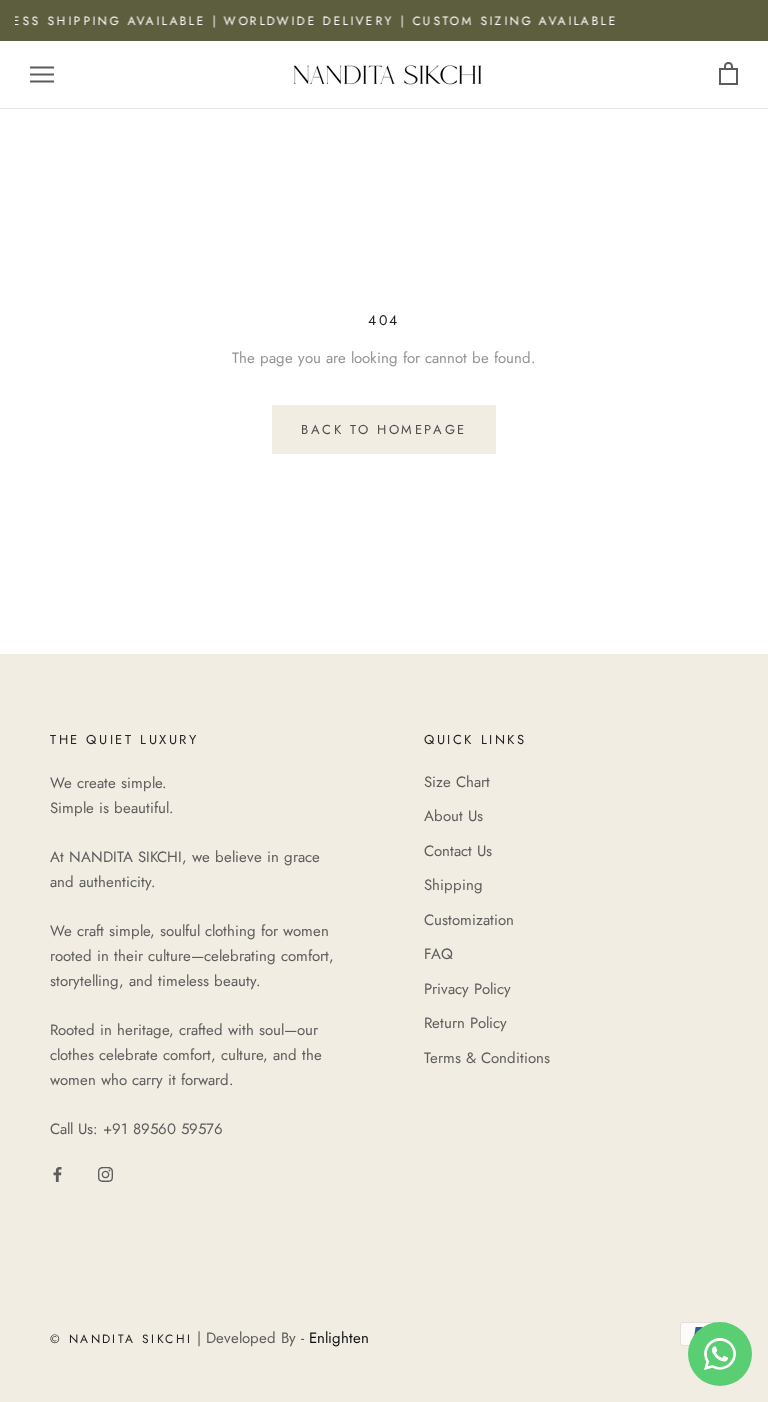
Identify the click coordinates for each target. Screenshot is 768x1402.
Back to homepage (384, 429)
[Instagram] (105, 1173)
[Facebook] (57, 1173)
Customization (469, 920)
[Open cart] (728, 74)
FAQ (438, 954)
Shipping (453, 885)
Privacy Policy (467, 989)
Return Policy (465, 1023)
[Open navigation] (42, 74)
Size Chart (457, 782)
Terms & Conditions (487, 1058)
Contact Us (458, 851)
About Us (453, 816)
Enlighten (339, 1338)
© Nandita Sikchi (121, 1339)
